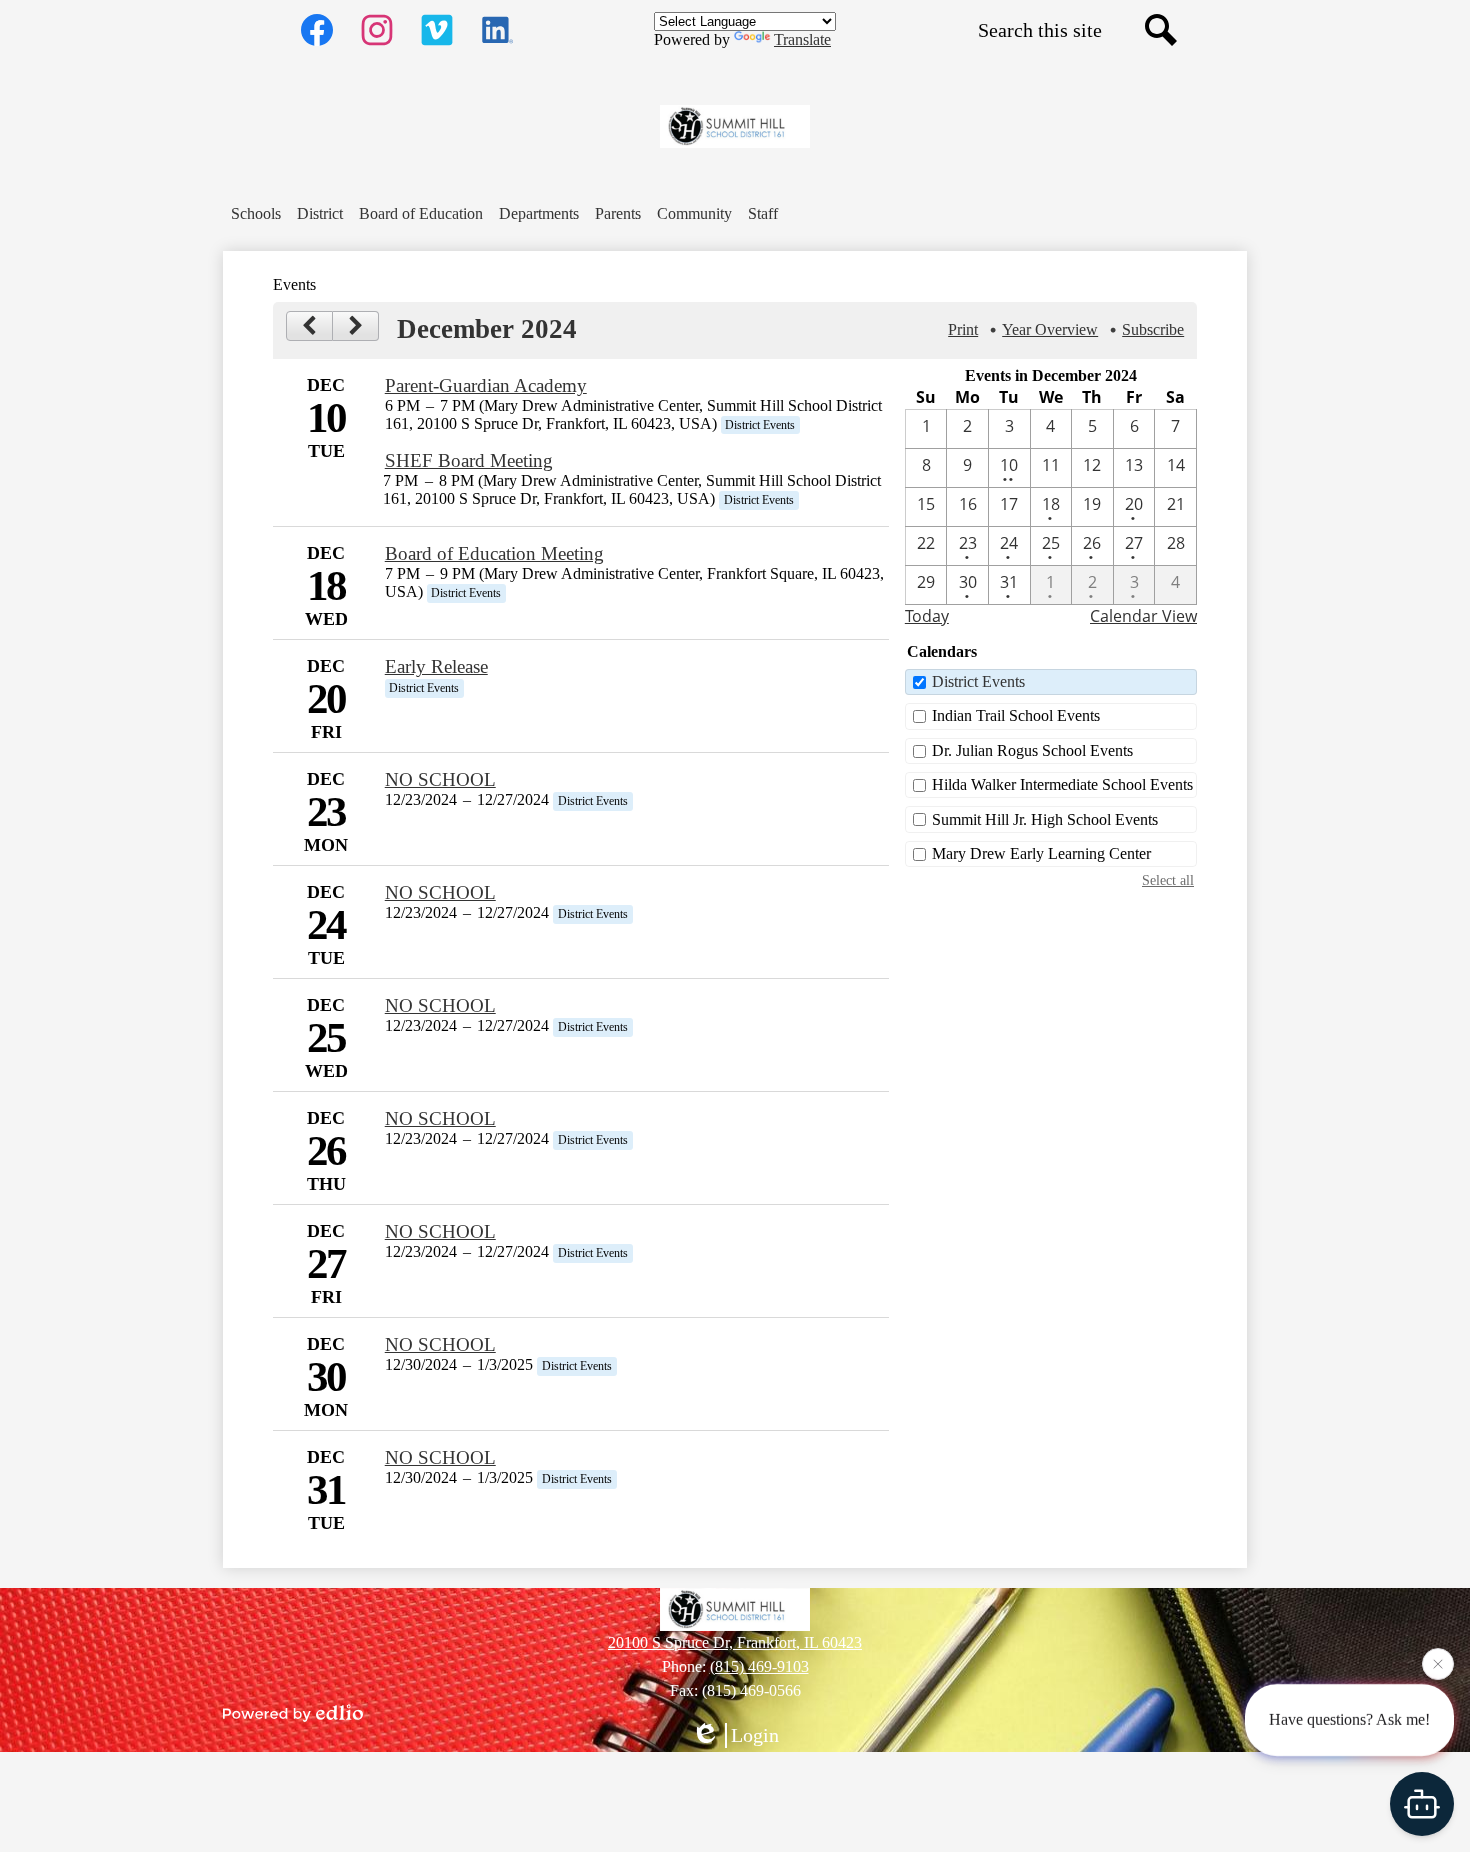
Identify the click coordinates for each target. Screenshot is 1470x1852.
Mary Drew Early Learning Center (1041, 853)
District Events (978, 681)
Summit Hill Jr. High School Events (1045, 819)
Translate (802, 39)
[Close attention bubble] (1438, 1666)
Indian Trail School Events (1016, 715)
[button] (256, 214)
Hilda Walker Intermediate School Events (1062, 784)
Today (927, 616)
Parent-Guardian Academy (486, 385)
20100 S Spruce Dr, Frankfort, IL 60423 (735, 1642)
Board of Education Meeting (494, 553)
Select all (1168, 880)
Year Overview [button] (1050, 329)
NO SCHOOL (440, 779)
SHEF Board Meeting (469, 460)
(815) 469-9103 (759, 1666)
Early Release (436, 666)
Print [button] (963, 329)
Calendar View (1143, 616)
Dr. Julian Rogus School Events (1032, 750)
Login (755, 1735)
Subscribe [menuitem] (1153, 329)
